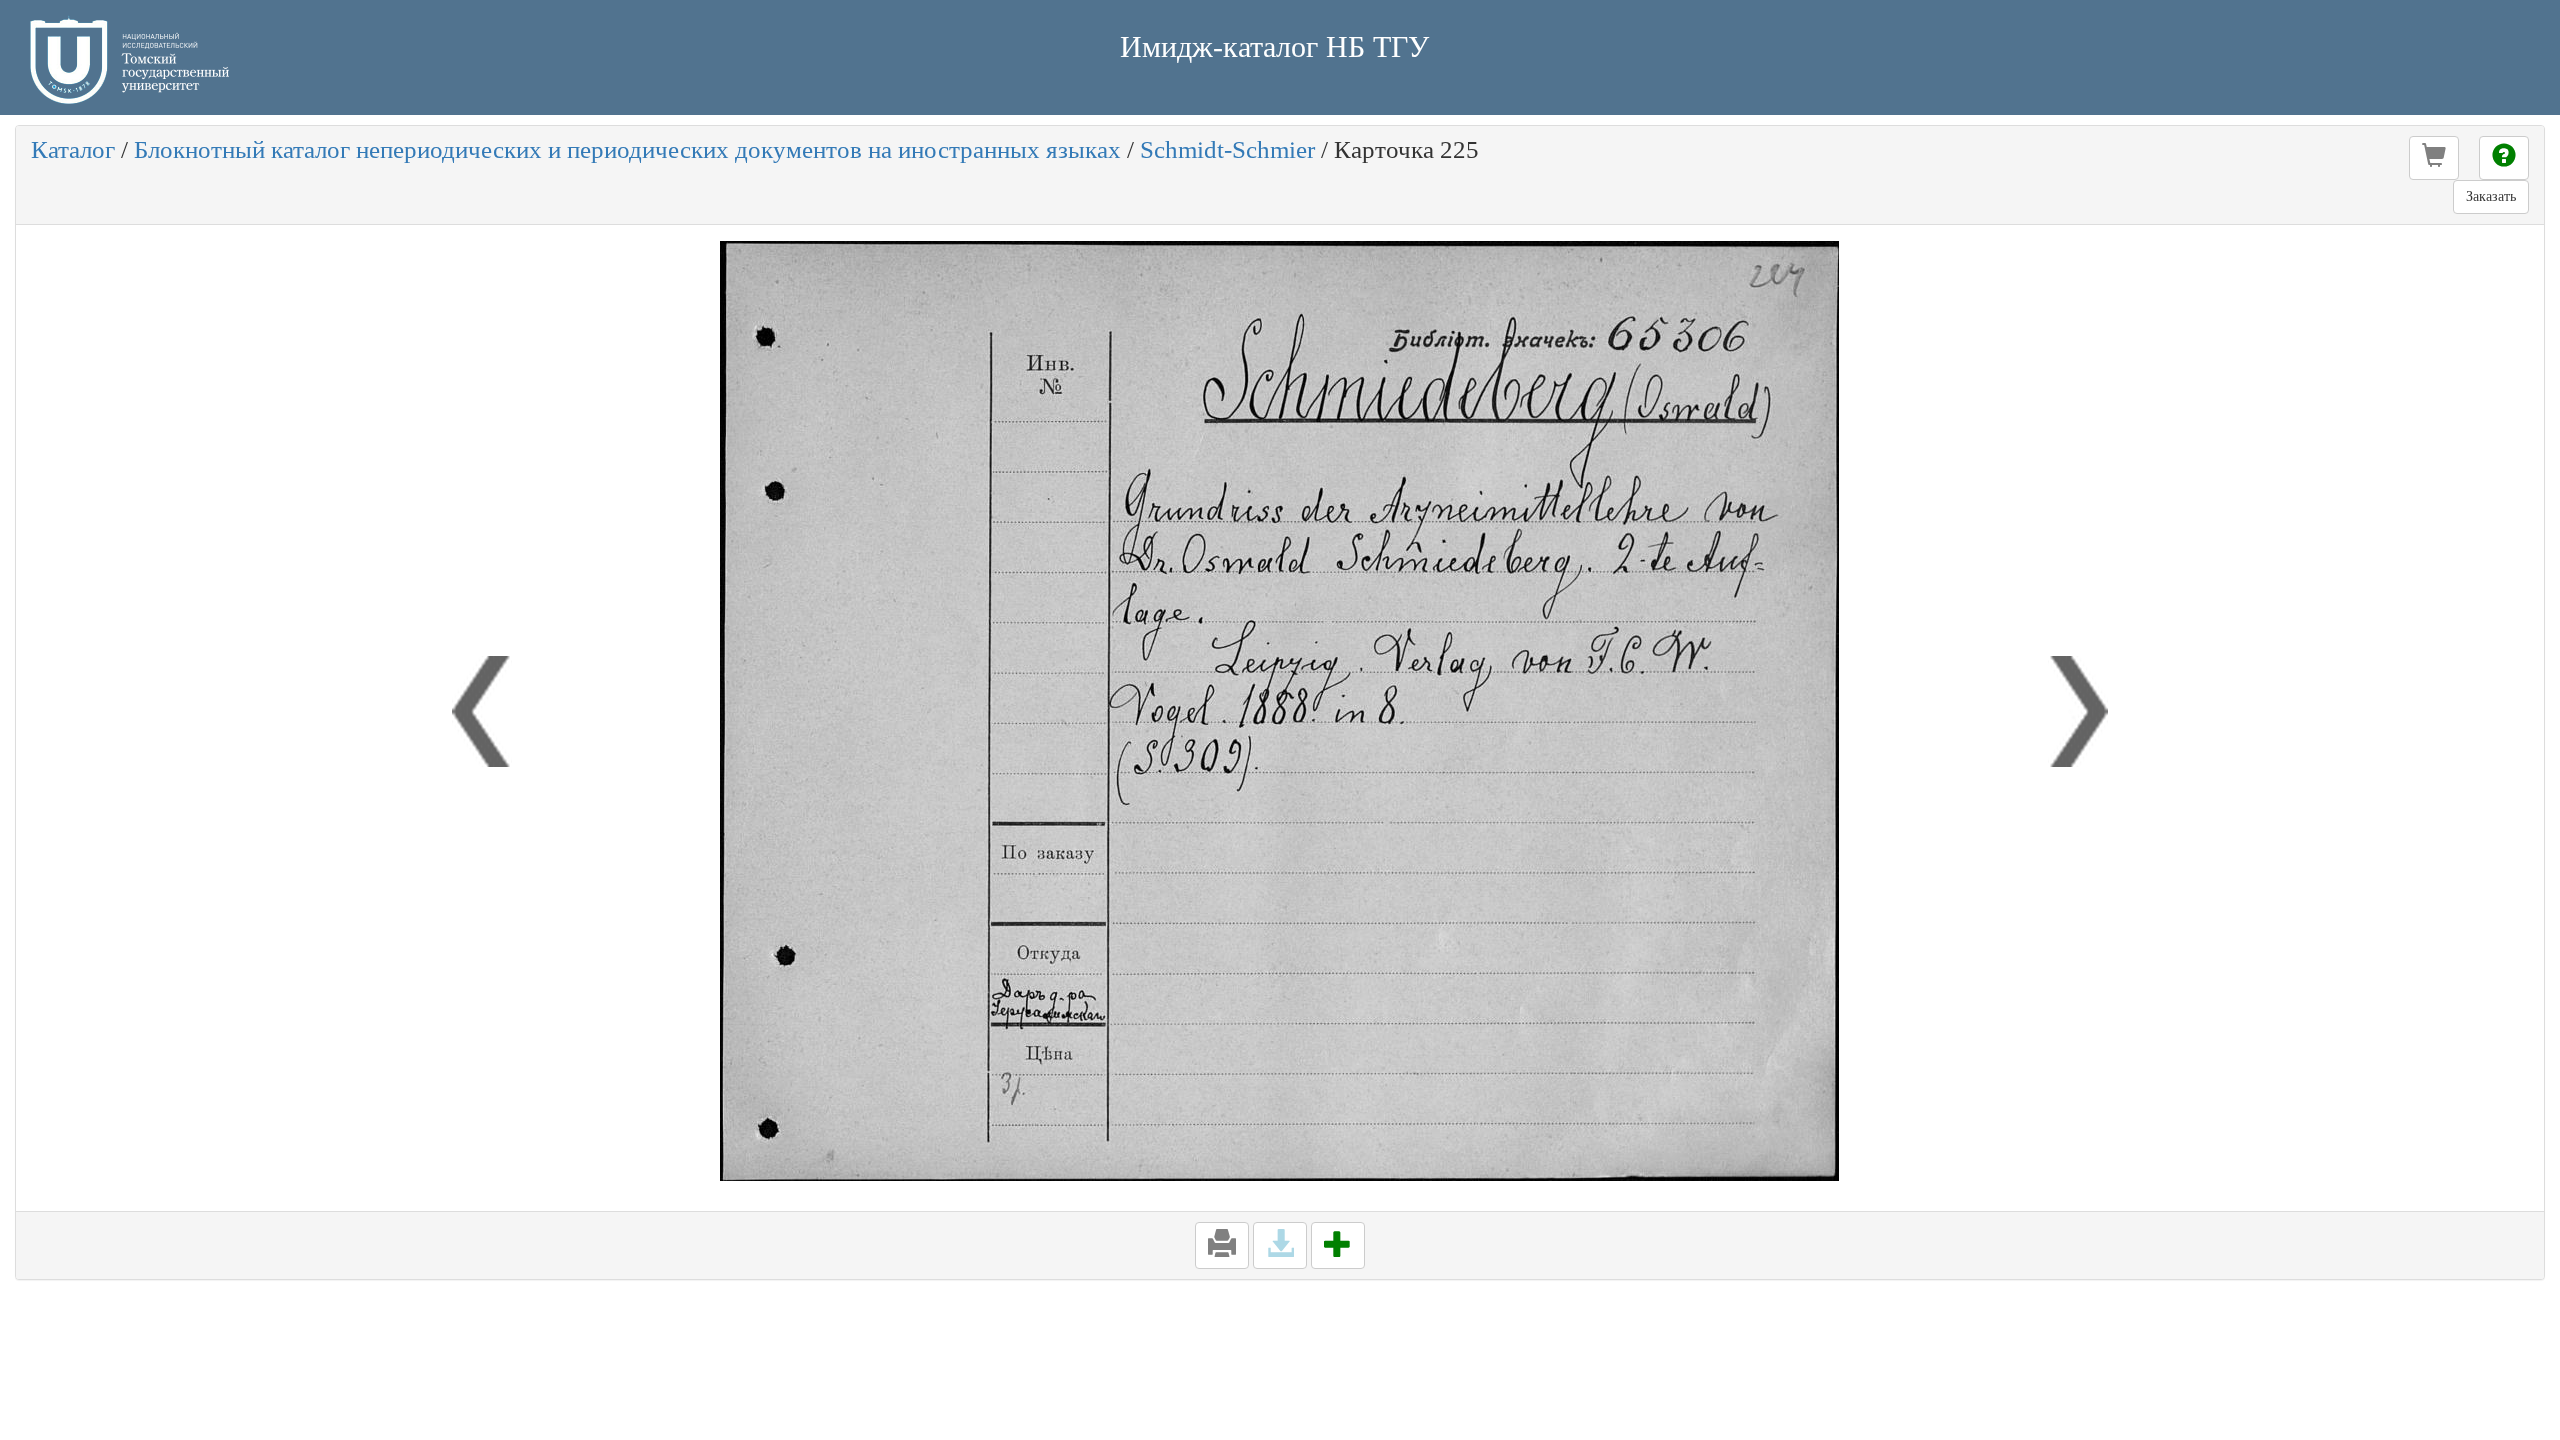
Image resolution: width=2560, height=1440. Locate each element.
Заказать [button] (2491, 196)
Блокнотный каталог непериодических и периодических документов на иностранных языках (627, 149)
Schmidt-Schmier (1227, 149)
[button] (2434, 158)
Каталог (73, 149)
